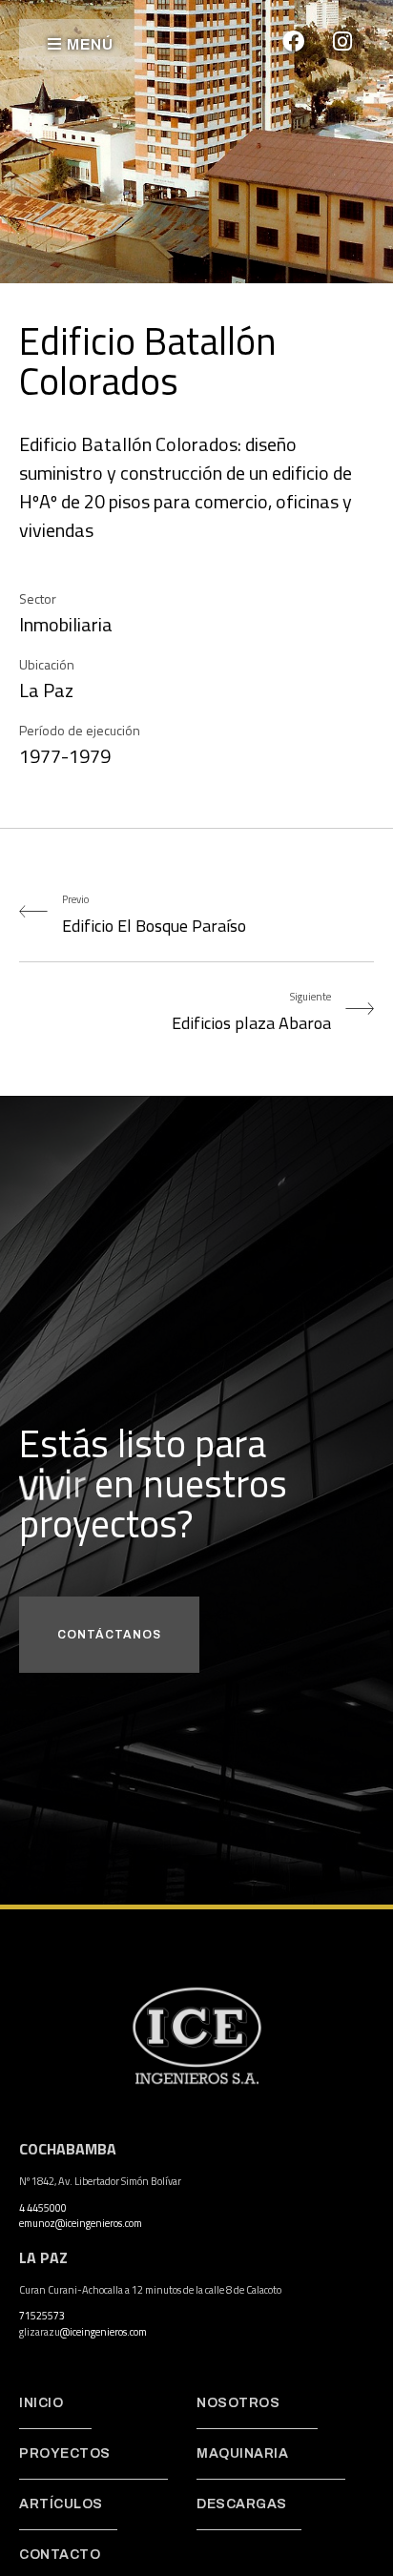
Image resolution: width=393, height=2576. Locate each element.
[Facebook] (294, 41)
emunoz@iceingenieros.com (81, 2223)
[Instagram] (342, 41)
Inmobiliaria (66, 624)
